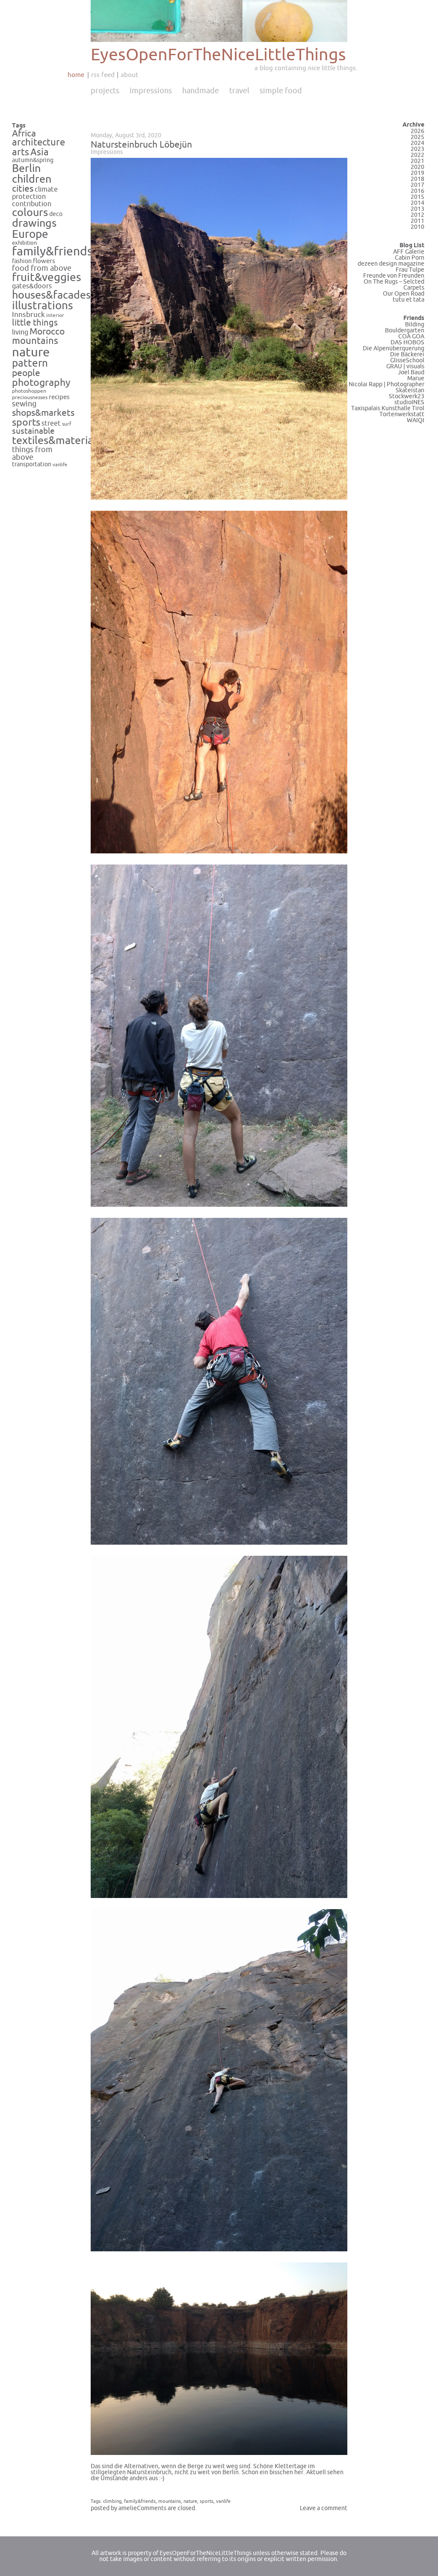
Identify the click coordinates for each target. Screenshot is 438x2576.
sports (26, 422)
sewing (24, 404)
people (26, 373)
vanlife (60, 465)
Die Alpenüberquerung (394, 348)
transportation (32, 464)
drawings (34, 223)
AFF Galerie (409, 252)
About (129, 75)
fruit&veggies (47, 278)
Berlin (26, 169)
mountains (35, 341)
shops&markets (43, 413)
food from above (42, 268)
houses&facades (51, 295)
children (32, 179)
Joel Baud (411, 372)
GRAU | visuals (405, 366)
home (76, 75)
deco (56, 214)
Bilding (415, 324)
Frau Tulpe (410, 270)
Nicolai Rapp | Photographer (386, 384)
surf (67, 424)
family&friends (52, 252)
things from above (32, 454)
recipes (59, 397)
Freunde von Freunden (394, 276)
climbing (112, 2501)
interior (55, 315)
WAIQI (416, 420)
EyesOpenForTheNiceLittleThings (218, 55)
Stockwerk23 (407, 396)
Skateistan (410, 390)
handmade (201, 91)
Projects (105, 91)
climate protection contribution (35, 197)
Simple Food (281, 91)
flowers (44, 261)
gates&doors (32, 286)
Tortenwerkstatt (402, 414)
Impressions (151, 91)
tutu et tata (408, 300)
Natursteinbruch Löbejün (141, 145)
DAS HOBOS (407, 342)
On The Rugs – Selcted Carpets (394, 285)
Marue (416, 378)
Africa (24, 133)
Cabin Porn (410, 258)
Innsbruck (28, 315)
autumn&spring (33, 160)
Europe (30, 234)
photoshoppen (29, 391)
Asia (40, 152)
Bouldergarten (405, 330)
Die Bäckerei (407, 354)
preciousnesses (30, 398)
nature (31, 352)
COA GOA (411, 336)
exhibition (25, 243)
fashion (22, 261)
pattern (30, 363)
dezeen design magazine (391, 264)
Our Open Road (404, 294)
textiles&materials (56, 441)
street (51, 423)
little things (35, 323)
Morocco (47, 332)
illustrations (43, 306)
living (20, 332)
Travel (239, 91)
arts (21, 152)
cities (23, 189)
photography (41, 383)
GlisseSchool (407, 360)
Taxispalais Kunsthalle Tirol (388, 408)
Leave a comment (324, 2508)
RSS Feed (103, 75)
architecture (38, 142)
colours (30, 213)
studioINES (409, 402)
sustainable (33, 431)
